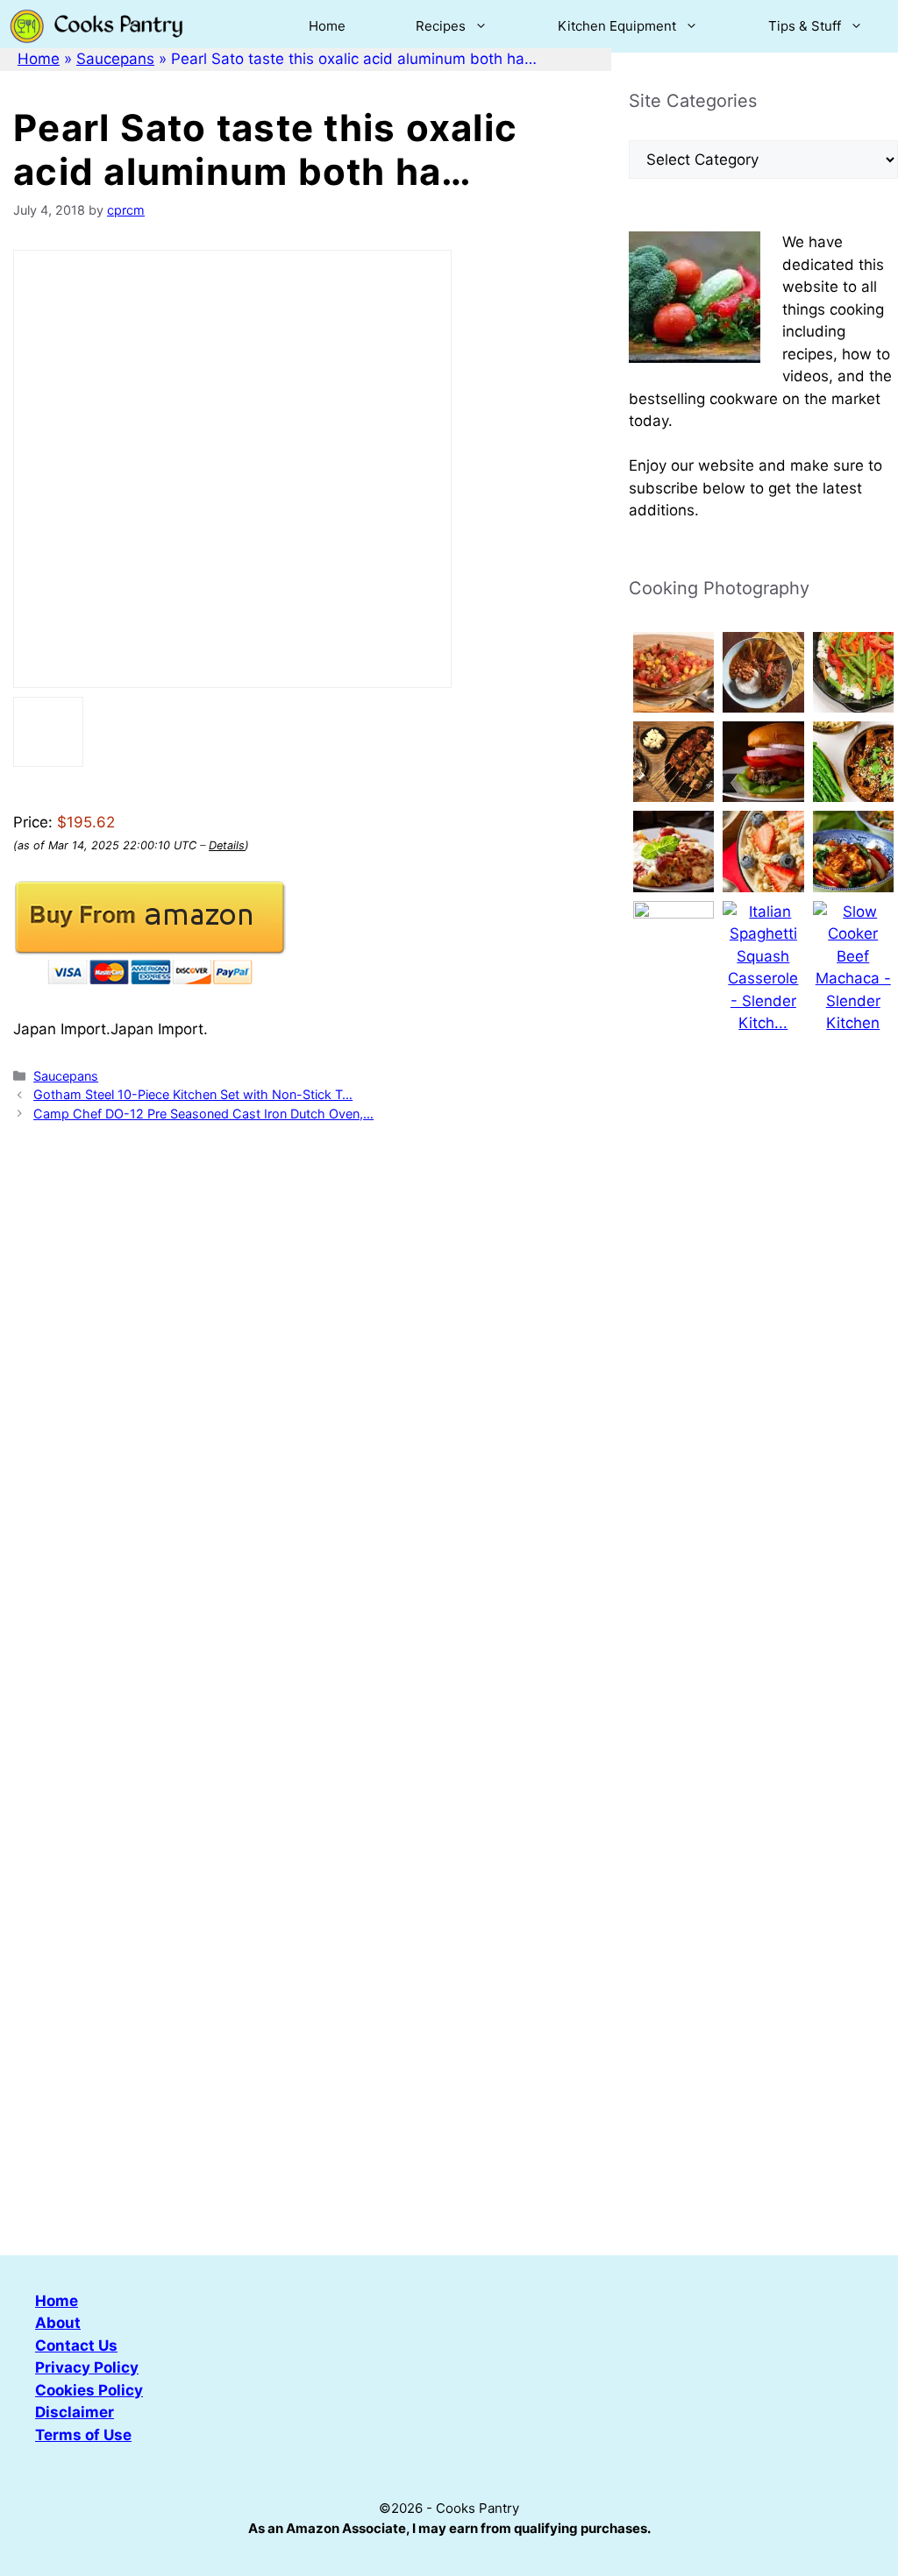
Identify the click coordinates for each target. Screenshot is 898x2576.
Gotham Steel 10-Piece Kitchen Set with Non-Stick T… (193, 1094)
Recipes (441, 26)
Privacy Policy (87, 2367)
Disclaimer (75, 2412)
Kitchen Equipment (617, 26)
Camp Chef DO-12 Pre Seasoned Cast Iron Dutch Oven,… (203, 1114)
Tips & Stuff (805, 26)
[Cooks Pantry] (96, 26)
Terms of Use (83, 2435)
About (58, 2323)
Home (327, 26)
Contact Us (76, 2345)
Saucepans (115, 59)
